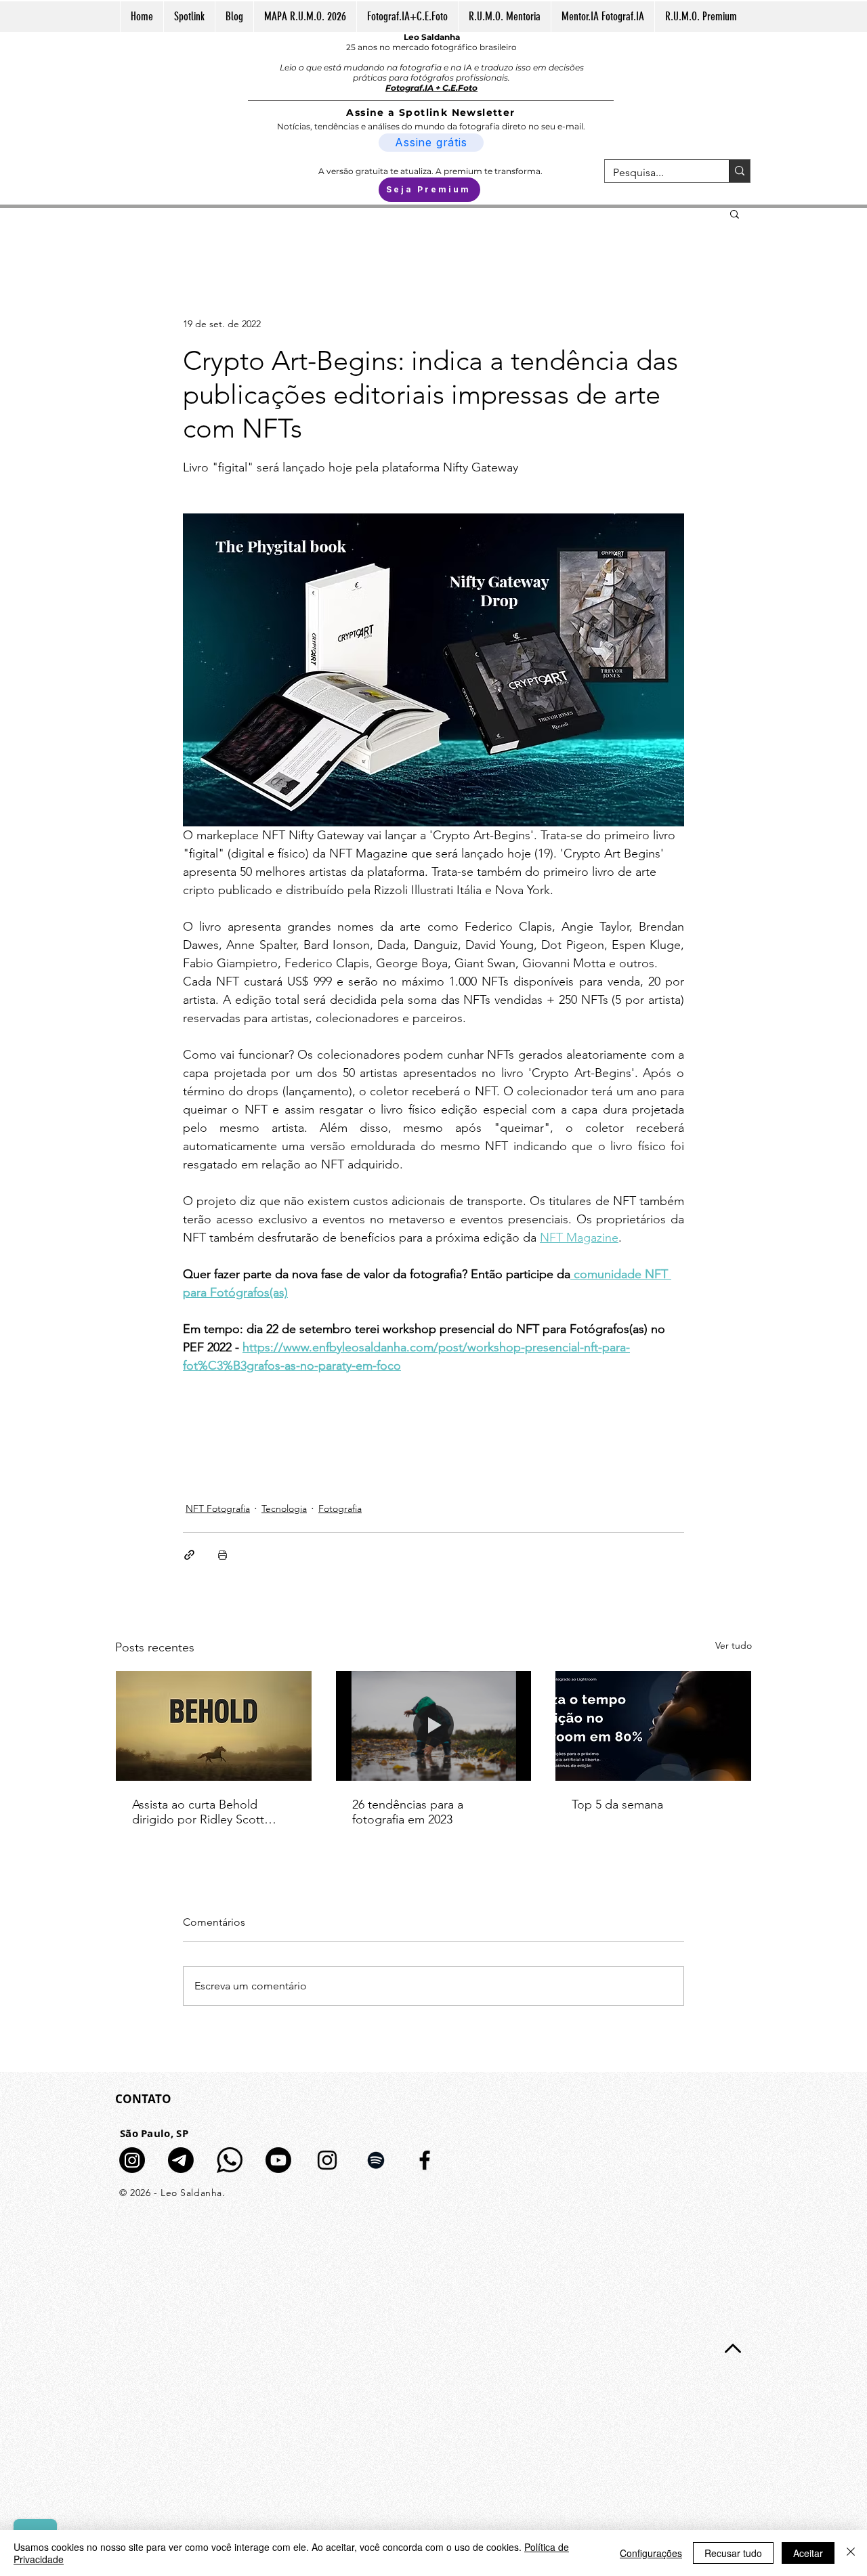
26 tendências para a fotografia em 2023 (408, 1812)
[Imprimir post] (223, 1555)
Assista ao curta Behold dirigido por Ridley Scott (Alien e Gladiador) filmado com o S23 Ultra (204, 1812)
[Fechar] (851, 2553)
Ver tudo (734, 1645)
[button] (735, 213)
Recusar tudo (733, 2553)
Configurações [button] (651, 2553)
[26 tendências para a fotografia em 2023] (434, 1726)
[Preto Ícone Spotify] (376, 2160)
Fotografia (340, 1508)
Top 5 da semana (617, 1804)
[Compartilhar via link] (189, 1555)
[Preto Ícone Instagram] (327, 2160)
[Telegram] (181, 2160)
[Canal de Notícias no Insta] (132, 2160)
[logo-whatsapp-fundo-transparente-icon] (230, 2160)
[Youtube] (278, 2160)
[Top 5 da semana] (653, 1726)
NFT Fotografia (218, 1508)
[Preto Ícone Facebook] (425, 2160)
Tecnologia (284, 1508)
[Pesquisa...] (739, 171)
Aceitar (808, 2553)
